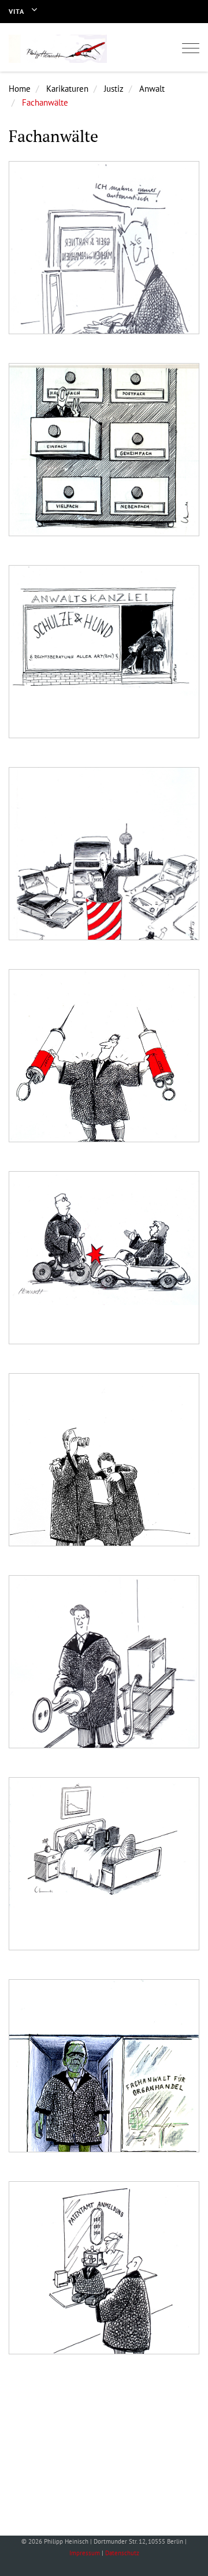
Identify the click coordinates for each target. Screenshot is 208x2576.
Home (20, 89)
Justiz (114, 89)
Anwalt (152, 89)
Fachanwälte (45, 102)
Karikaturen (67, 89)
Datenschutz (122, 2553)
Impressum (85, 2553)
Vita (16, 11)
